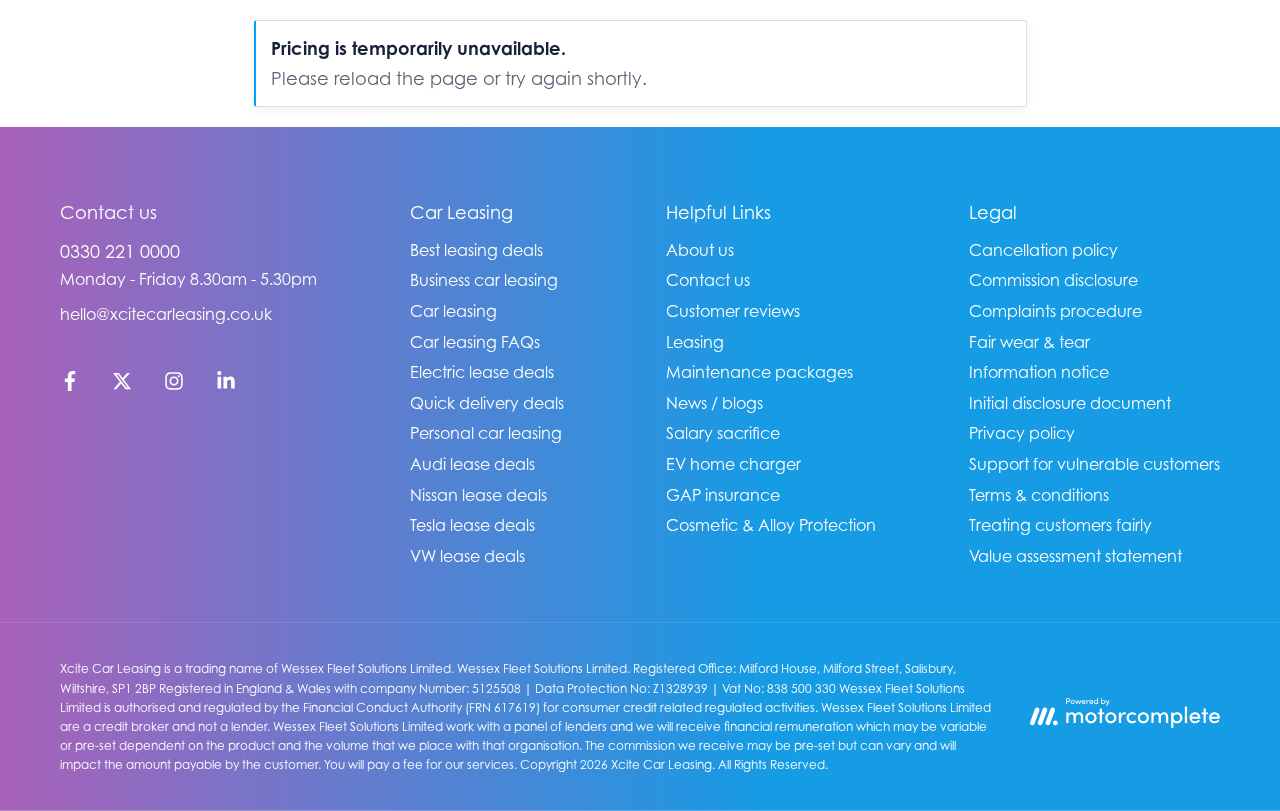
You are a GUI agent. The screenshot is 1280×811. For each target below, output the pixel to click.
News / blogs (714, 403)
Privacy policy (1022, 433)
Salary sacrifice (723, 433)
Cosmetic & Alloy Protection (771, 525)
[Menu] (1200, 50)
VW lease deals (467, 556)
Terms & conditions (1039, 495)
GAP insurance (723, 495)
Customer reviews (733, 311)
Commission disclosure (1053, 280)
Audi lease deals (472, 464)
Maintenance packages (759, 372)
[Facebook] (70, 385)
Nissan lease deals (478, 495)
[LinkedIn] (226, 385)
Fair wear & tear (1029, 342)
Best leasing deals (476, 250)
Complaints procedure (1055, 311)
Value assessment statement (1075, 556)
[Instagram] (174, 385)
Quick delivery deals (487, 403)
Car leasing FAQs (475, 342)
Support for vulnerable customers (1094, 464)
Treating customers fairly (1060, 525)
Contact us (708, 280)
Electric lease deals (482, 372)
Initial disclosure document (1070, 403)
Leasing (695, 342)
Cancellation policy (1043, 250)
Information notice (1039, 372)
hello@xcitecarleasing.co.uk (166, 314)
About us (700, 250)
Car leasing (453, 311)
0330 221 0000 (120, 251)
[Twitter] (122, 385)
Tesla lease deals (472, 525)
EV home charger (733, 464)
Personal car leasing (486, 433)
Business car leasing (484, 280)
